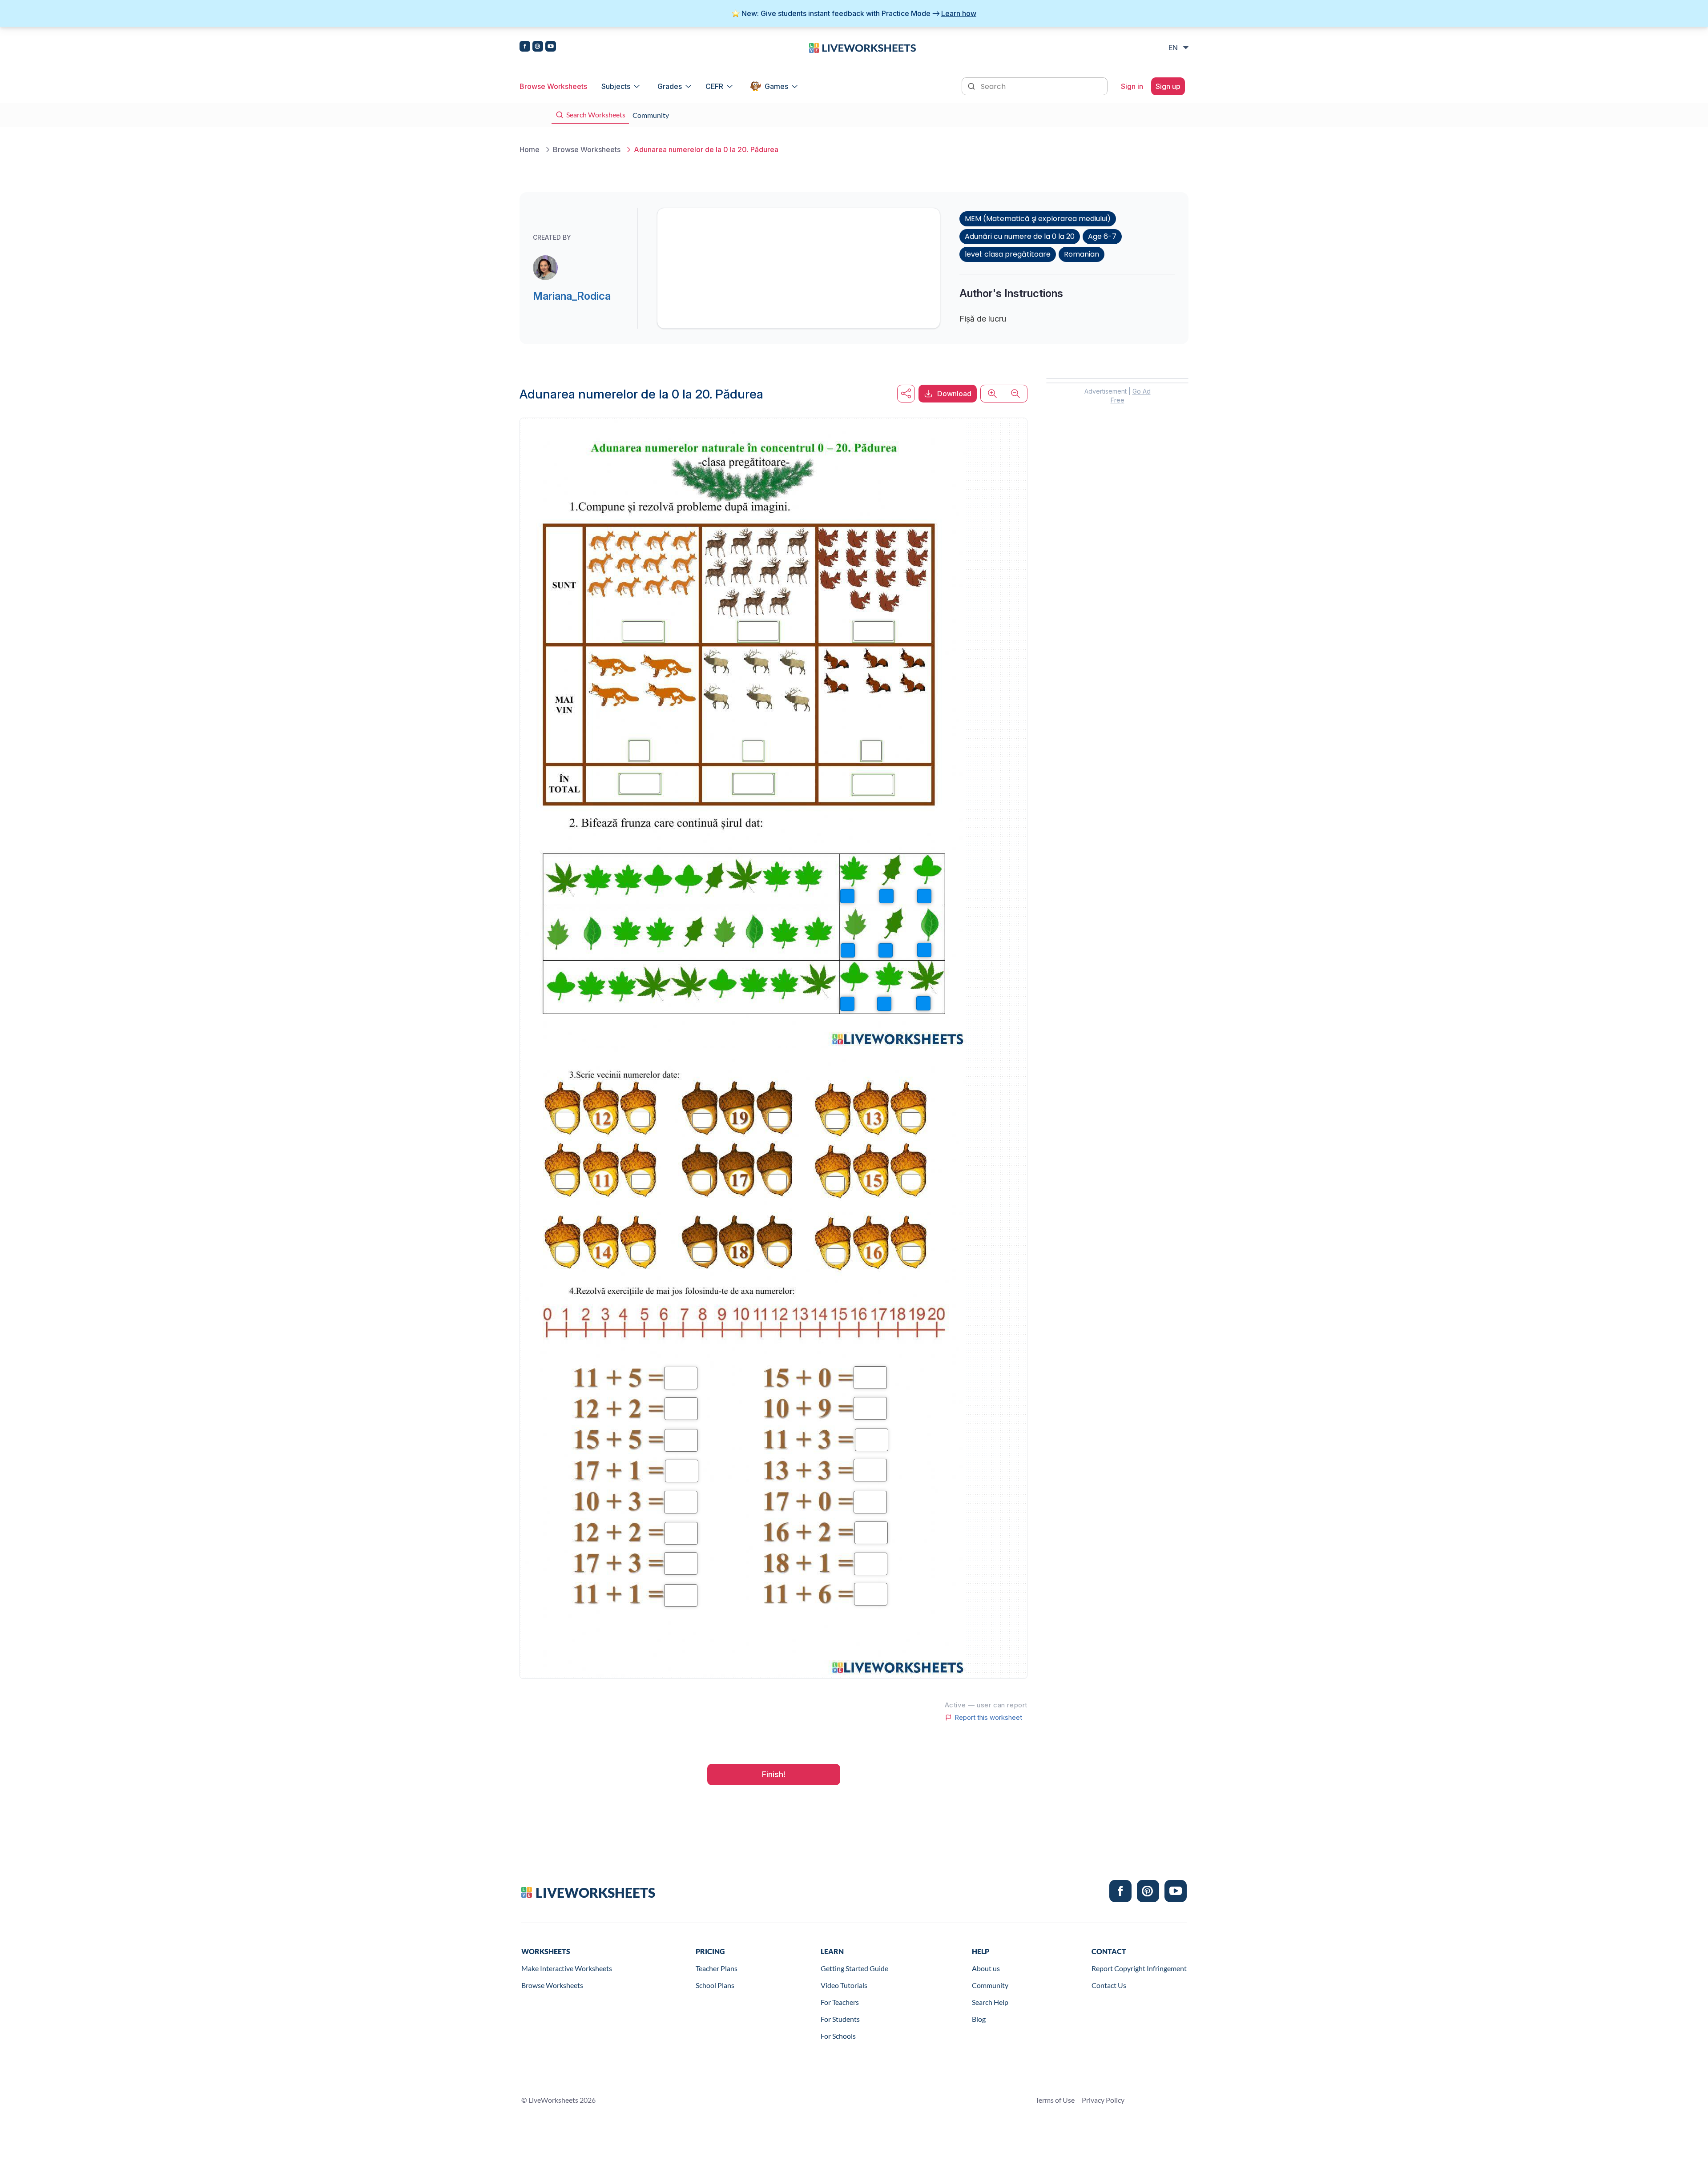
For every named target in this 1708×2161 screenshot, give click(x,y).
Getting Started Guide (854, 1968)
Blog (979, 2019)
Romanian (1082, 254)
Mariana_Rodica (572, 296)
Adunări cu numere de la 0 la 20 (1020, 236)
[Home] (862, 47)
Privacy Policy (1103, 2100)
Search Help (990, 2002)
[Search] (972, 85)
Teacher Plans (717, 1968)
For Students (840, 2019)
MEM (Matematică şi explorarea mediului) (1038, 219)
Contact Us (1109, 1985)
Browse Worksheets (553, 86)
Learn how (959, 13)
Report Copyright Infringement (1139, 1968)
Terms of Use (1055, 2100)
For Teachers (840, 2002)
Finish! (774, 1774)
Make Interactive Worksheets (567, 1968)
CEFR (714, 86)
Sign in (1132, 86)
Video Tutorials (844, 1985)
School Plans (715, 1985)
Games (776, 86)
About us (986, 1968)
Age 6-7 (1102, 236)
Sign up (1168, 86)
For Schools (838, 2036)
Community (990, 1985)
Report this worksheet (988, 1718)
